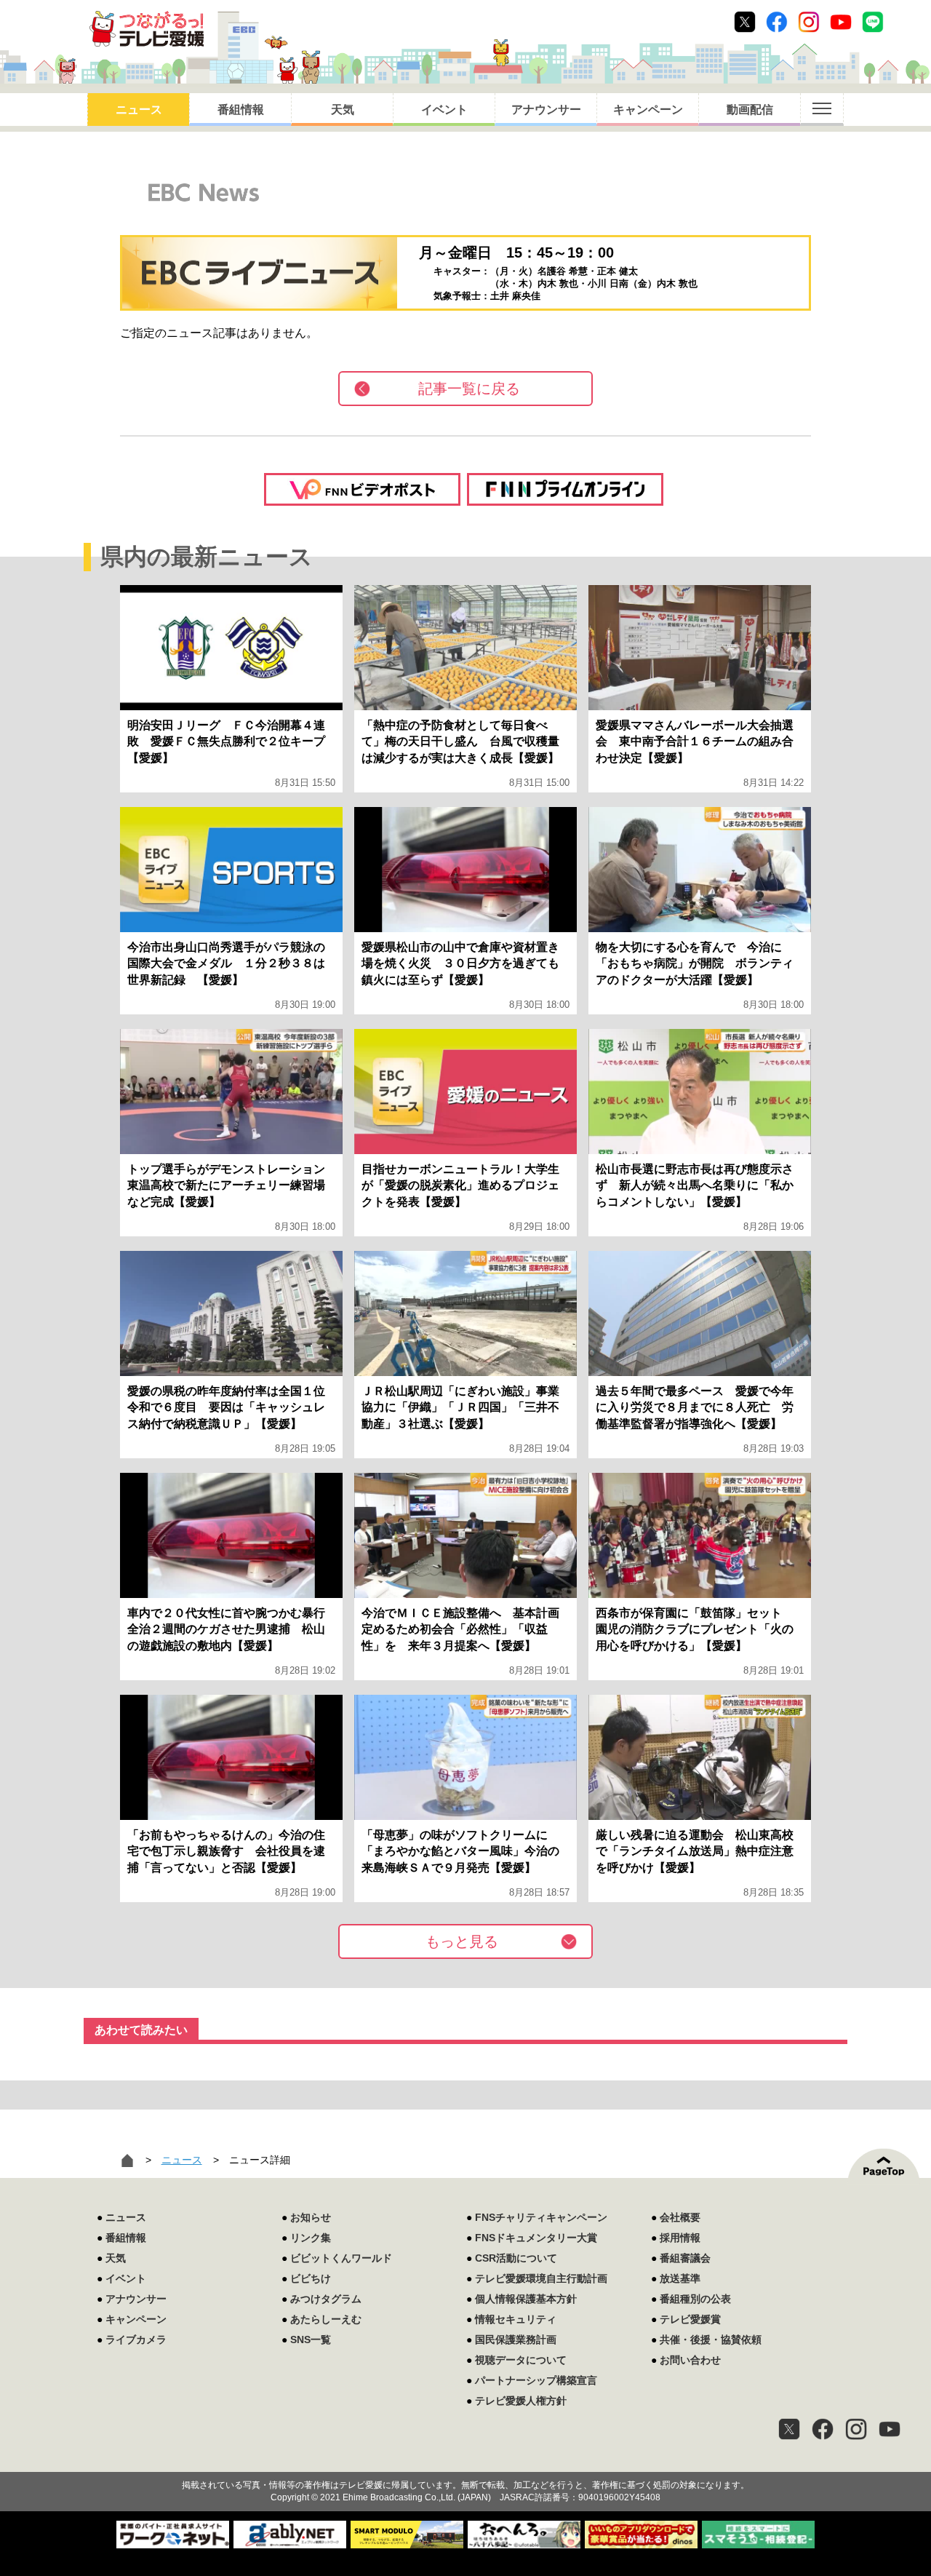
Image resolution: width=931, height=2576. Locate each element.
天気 (343, 110)
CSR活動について (516, 2258)
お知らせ (311, 2217)
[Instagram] (856, 2429)
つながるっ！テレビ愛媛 (465, 2460)
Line (873, 22)
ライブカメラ (136, 2340)
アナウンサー (546, 110)
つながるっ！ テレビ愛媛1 (147, 29)
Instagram (809, 22)
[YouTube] (890, 2429)
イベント (444, 110)
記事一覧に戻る (469, 389)
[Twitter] (789, 2429)
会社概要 (680, 2217)
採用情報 (680, 2238)
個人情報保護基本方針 (526, 2299)
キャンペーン (648, 110)
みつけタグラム (326, 2299)
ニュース (139, 110)
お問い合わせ (690, 2360)
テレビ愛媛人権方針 (521, 2401)
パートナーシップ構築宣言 (536, 2380)
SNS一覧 (311, 2340)
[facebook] (823, 2429)
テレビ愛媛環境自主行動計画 (541, 2278)
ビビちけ (311, 2278)
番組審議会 (685, 2258)
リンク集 (311, 2238)
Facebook (777, 22)
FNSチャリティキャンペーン (541, 2217)
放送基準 (680, 2278)
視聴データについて (521, 2360)
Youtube (841, 22)
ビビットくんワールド (341, 2258)
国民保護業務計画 (516, 2340)
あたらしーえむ (326, 2319)
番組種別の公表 (695, 2299)
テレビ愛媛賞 (690, 2319)
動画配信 (750, 110)
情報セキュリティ (516, 2319)
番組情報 (241, 110)
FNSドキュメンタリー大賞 (536, 2238)
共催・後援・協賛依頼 (711, 2340)
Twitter (745, 22)
